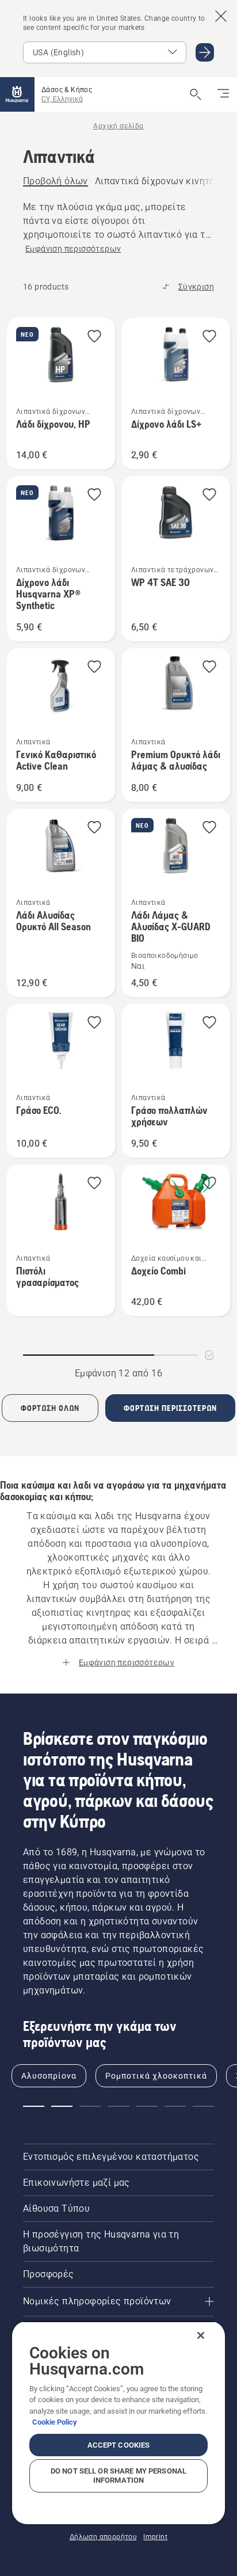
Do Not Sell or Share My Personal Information (118, 2476)
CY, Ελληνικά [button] (62, 99)
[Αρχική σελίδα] (17, 94)
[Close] (201, 2335)
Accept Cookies (119, 2445)
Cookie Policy (55, 2422)
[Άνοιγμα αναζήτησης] (196, 94)
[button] (94, 337)
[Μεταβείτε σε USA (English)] (205, 52)
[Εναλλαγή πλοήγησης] (223, 94)
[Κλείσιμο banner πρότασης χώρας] (221, 16)
